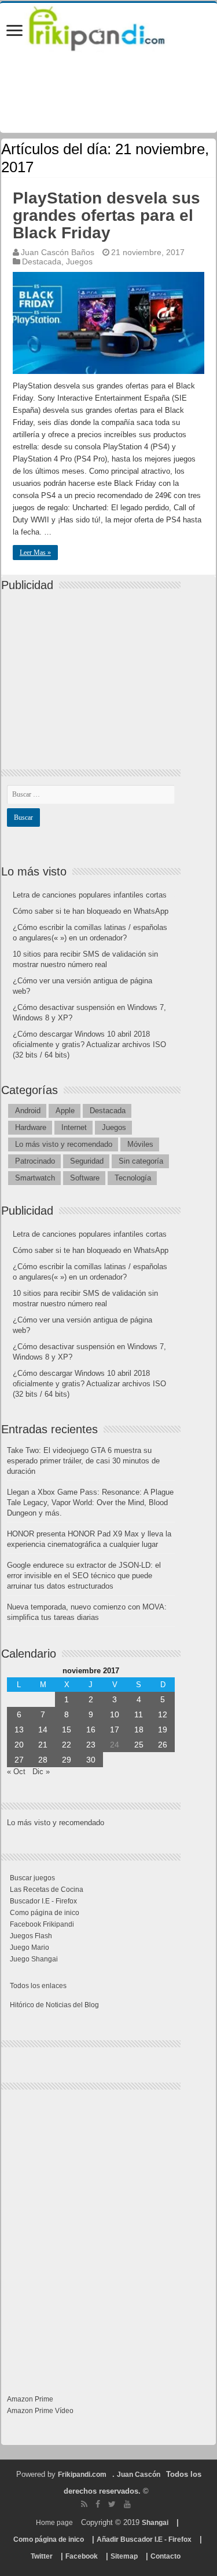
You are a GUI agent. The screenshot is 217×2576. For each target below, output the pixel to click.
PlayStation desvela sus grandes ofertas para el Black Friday (106, 215)
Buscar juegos (32, 1878)
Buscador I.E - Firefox (43, 1901)
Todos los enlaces (38, 1986)
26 (163, 1745)
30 (91, 1760)
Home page (54, 2523)
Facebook (82, 2556)
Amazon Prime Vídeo (40, 2411)
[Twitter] (112, 2504)
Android (28, 1111)
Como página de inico (45, 1913)
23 (91, 1745)
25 (139, 1745)
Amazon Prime (30, 2399)
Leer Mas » (35, 553)
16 (91, 1730)
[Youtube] (127, 2504)
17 (115, 1730)
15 (67, 1730)
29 (67, 1760)
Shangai (155, 2523)
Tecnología (133, 1178)
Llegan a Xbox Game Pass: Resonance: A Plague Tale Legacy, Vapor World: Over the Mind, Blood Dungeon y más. (90, 1503)
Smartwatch (35, 1178)
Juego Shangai (34, 1959)
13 (19, 1730)
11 (139, 1714)
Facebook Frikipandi (42, 1924)
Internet (74, 1127)
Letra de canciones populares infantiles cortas (90, 895)
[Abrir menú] (14, 32)
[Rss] (84, 2504)
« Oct (16, 1772)
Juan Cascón (139, 2475)
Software (85, 1178)
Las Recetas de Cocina (47, 1890)
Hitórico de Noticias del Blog (54, 2005)
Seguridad (87, 1161)
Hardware (31, 1127)
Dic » (41, 1772)
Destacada (42, 261)
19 (163, 1730)
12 (163, 1714)
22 (67, 1745)
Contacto (165, 2556)
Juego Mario (30, 1948)
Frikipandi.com (82, 2475)
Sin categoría (141, 1161)
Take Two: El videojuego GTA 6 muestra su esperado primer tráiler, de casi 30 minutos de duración (83, 1461)
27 (19, 1760)
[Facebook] (98, 2504)
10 (115, 1714)
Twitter (42, 2556)
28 (43, 1760)
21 (43, 1745)
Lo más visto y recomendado (64, 1144)
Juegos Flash (31, 1936)
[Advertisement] (94, 670)
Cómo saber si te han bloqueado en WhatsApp (91, 911)
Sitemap (124, 2556)
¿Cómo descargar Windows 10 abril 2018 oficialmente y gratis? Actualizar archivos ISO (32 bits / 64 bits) (89, 1044)
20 (19, 1745)
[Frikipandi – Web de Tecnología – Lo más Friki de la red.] (108, 26)
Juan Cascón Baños (58, 252)
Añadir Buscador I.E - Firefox (144, 2539)
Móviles (140, 1144)
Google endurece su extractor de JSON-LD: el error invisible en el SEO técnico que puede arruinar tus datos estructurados (84, 1576)
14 (43, 1730)
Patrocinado (35, 1161)
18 (139, 1730)
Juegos (79, 261)
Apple (65, 1111)
